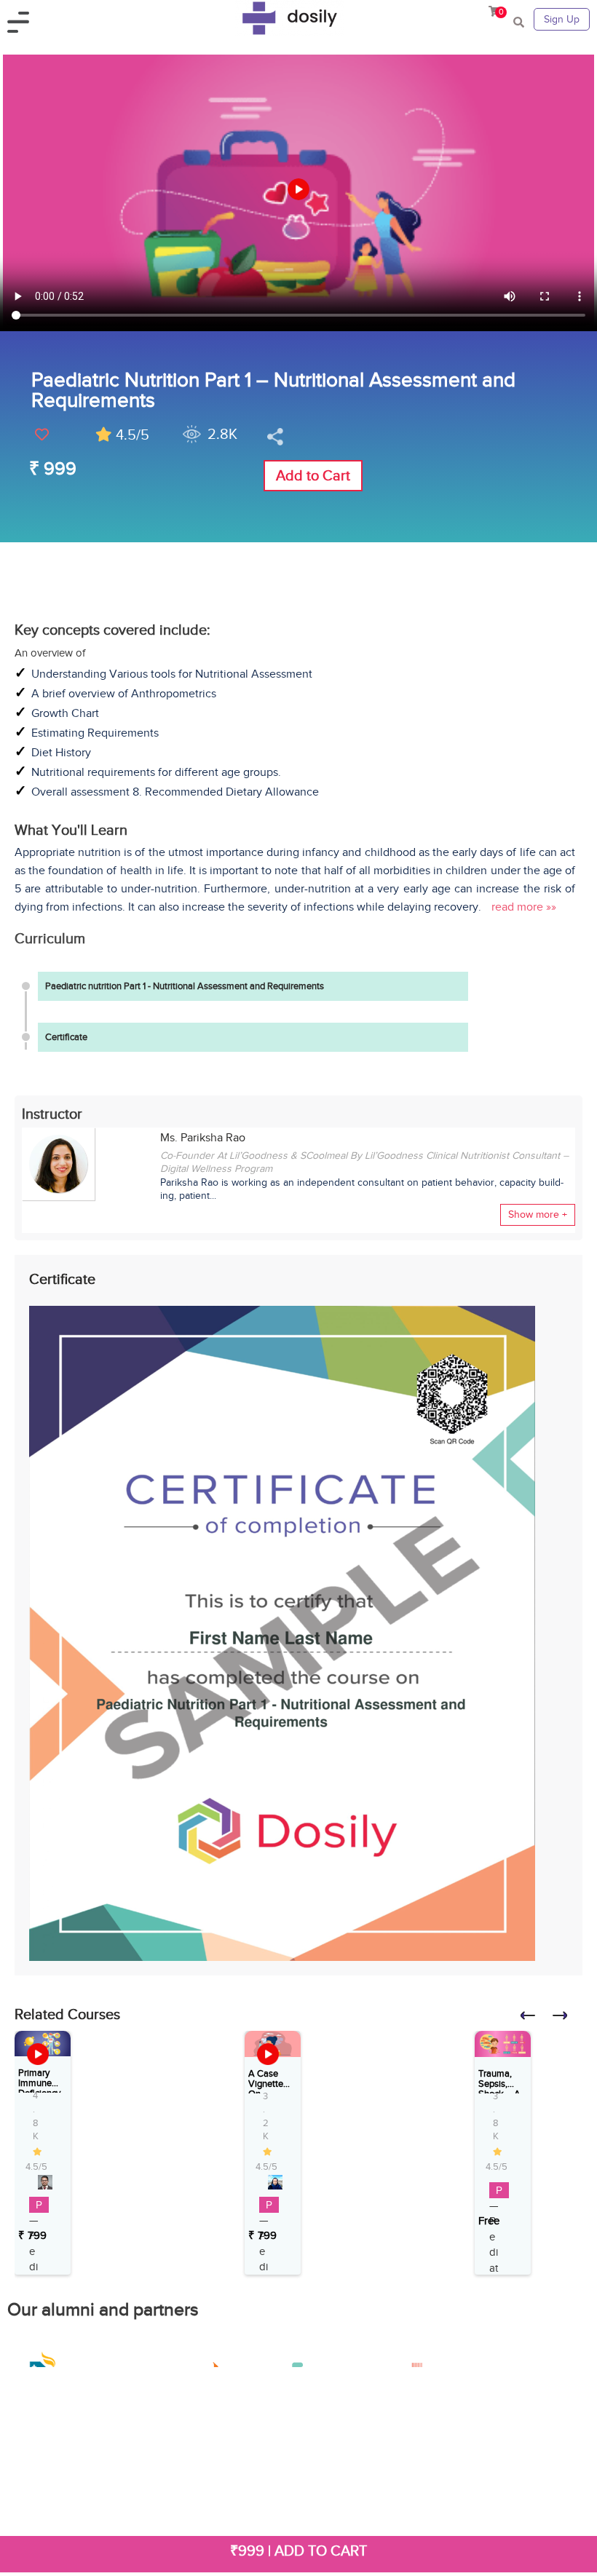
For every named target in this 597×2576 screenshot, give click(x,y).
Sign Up (562, 19)
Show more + (538, 1214)
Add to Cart (313, 475)
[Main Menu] (23, 20)
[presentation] (534, 2020)
